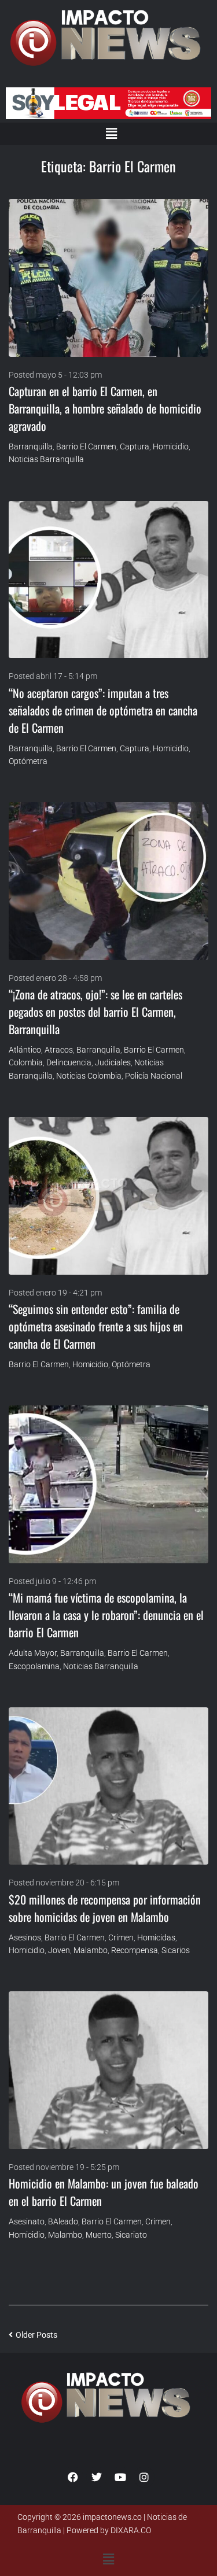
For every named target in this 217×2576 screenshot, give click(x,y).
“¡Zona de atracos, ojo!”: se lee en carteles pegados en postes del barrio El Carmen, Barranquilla (95, 1012)
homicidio (171, 446)
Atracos (59, 1050)
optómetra (28, 761)
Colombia (26, 1062)
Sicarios (176, 1950)
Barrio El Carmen (86, 446)
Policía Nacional (154, 1076)
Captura (135, 446)
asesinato (27, 2221)
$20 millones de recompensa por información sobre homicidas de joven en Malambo (105, 1908)
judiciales (113, 1062)
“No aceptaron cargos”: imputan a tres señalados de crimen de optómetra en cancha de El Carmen (103, 710)
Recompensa (135, 1950)
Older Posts (33, 2335)
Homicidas (156, 1937)
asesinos (25, 1937)
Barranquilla (31, 446)
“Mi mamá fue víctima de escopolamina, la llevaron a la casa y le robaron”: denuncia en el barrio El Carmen (106, 1615)
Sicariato (131, 2235)
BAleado (63, 2221)
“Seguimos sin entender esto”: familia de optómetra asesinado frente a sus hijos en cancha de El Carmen (96, 1326)
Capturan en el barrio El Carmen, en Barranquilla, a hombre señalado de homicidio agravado (105, 408)
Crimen (121, 1937)
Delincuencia (69, 1062)
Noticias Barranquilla (46, 459)
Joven (59, 1950)
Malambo (91, 1950)
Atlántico (25, 1050)
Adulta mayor (33, 1653)
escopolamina (34, 1666)
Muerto (99, 2235)
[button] (111, 134)
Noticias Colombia (89, 1076)
